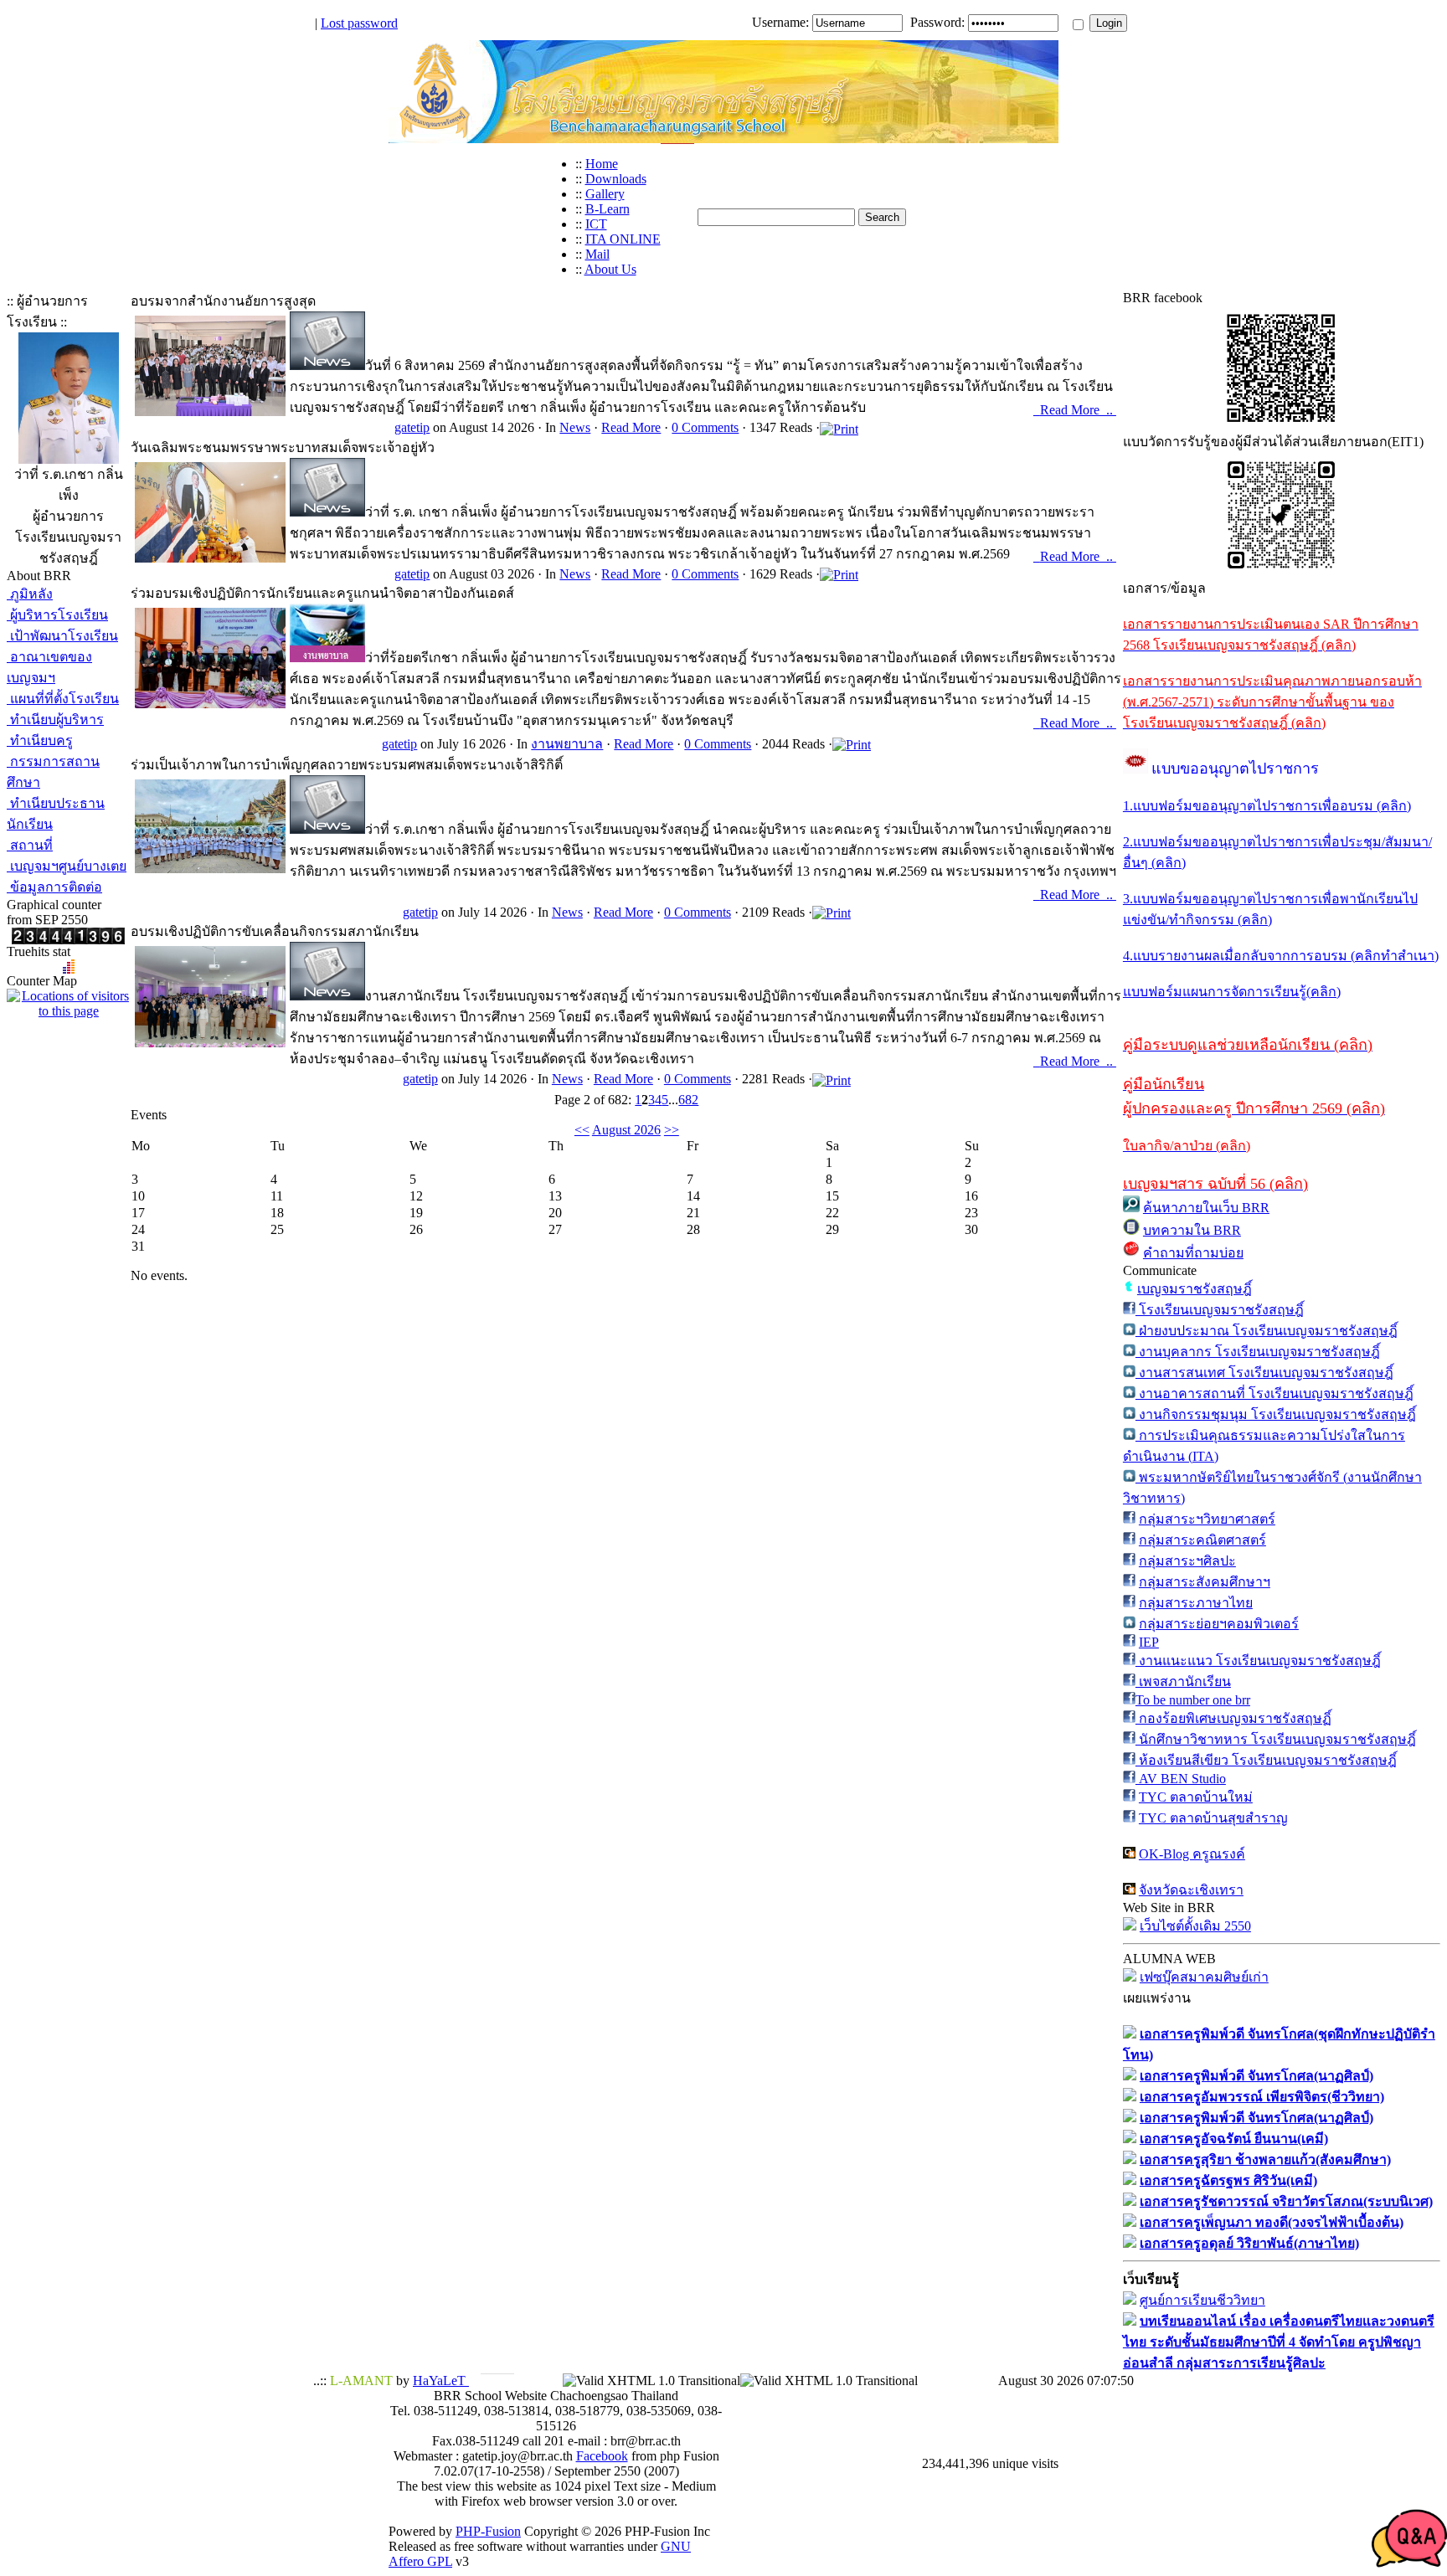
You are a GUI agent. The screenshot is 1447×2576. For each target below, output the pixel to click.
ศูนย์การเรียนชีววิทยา (1202, 2300)
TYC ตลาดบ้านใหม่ (1196, 1797)
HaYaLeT (441, 2381)
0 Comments (705, 427)
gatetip (412, 427)
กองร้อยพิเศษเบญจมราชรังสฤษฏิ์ (1233, 1718)
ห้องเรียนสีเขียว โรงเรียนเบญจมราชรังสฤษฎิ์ (1266, 1760)
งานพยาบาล (567, 744)
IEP (1149, 1642)
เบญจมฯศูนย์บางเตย (67, 866)
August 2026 (626, 1130)
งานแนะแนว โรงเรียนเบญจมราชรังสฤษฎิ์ (1258, 1661)
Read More (631, 427)
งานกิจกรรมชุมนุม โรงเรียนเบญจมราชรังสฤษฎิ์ (1276, 1414)
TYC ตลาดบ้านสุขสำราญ (1213, 1818)
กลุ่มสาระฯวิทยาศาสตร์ (1207, 1519)
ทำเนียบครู (40, 740)
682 (688, 1100)
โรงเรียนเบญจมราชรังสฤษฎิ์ (1220, 1310)
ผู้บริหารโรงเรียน (57, 615)
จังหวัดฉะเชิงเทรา (1191, 1890)
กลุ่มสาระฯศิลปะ (1187, 1561)
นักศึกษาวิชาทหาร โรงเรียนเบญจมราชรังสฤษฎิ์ (1276, 1739)
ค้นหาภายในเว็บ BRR (1206, 1208)
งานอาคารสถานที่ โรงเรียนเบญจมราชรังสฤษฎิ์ (1274, 1393)
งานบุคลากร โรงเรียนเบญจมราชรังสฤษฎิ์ (1258, 1352)
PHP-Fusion (488, 2531)
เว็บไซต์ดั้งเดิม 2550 (1195, 1926)
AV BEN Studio (1181, 1779)
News (575, 427)
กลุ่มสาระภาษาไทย (1196, 1603)
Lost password (359, 23)
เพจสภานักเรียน (1183, 1681)
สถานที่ (30, 845)
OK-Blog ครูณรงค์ (1192, 1854)
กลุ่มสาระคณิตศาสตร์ (1202, 1540)
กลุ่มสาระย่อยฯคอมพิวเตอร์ (1219, 1624)
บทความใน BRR (1192, 1230)
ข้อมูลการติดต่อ (54, 887)
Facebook (602, 2456)
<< (582, 1130)
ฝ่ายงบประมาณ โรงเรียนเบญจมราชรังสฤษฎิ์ (1267, 1331)
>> (672, 1130)
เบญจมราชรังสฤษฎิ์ (1195, 1289)
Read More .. (1078, 410)
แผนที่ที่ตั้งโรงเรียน (63, 699)
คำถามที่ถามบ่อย (1193, 1253)
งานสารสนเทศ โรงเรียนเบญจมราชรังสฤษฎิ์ (1264, 1373)
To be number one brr (1193, 1700)
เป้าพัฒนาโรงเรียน (62, 636)
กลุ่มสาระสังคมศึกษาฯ (1205, 1582)
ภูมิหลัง (30, 594)
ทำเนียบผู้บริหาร (55, 720)
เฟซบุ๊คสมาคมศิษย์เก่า (1204, 1977)
